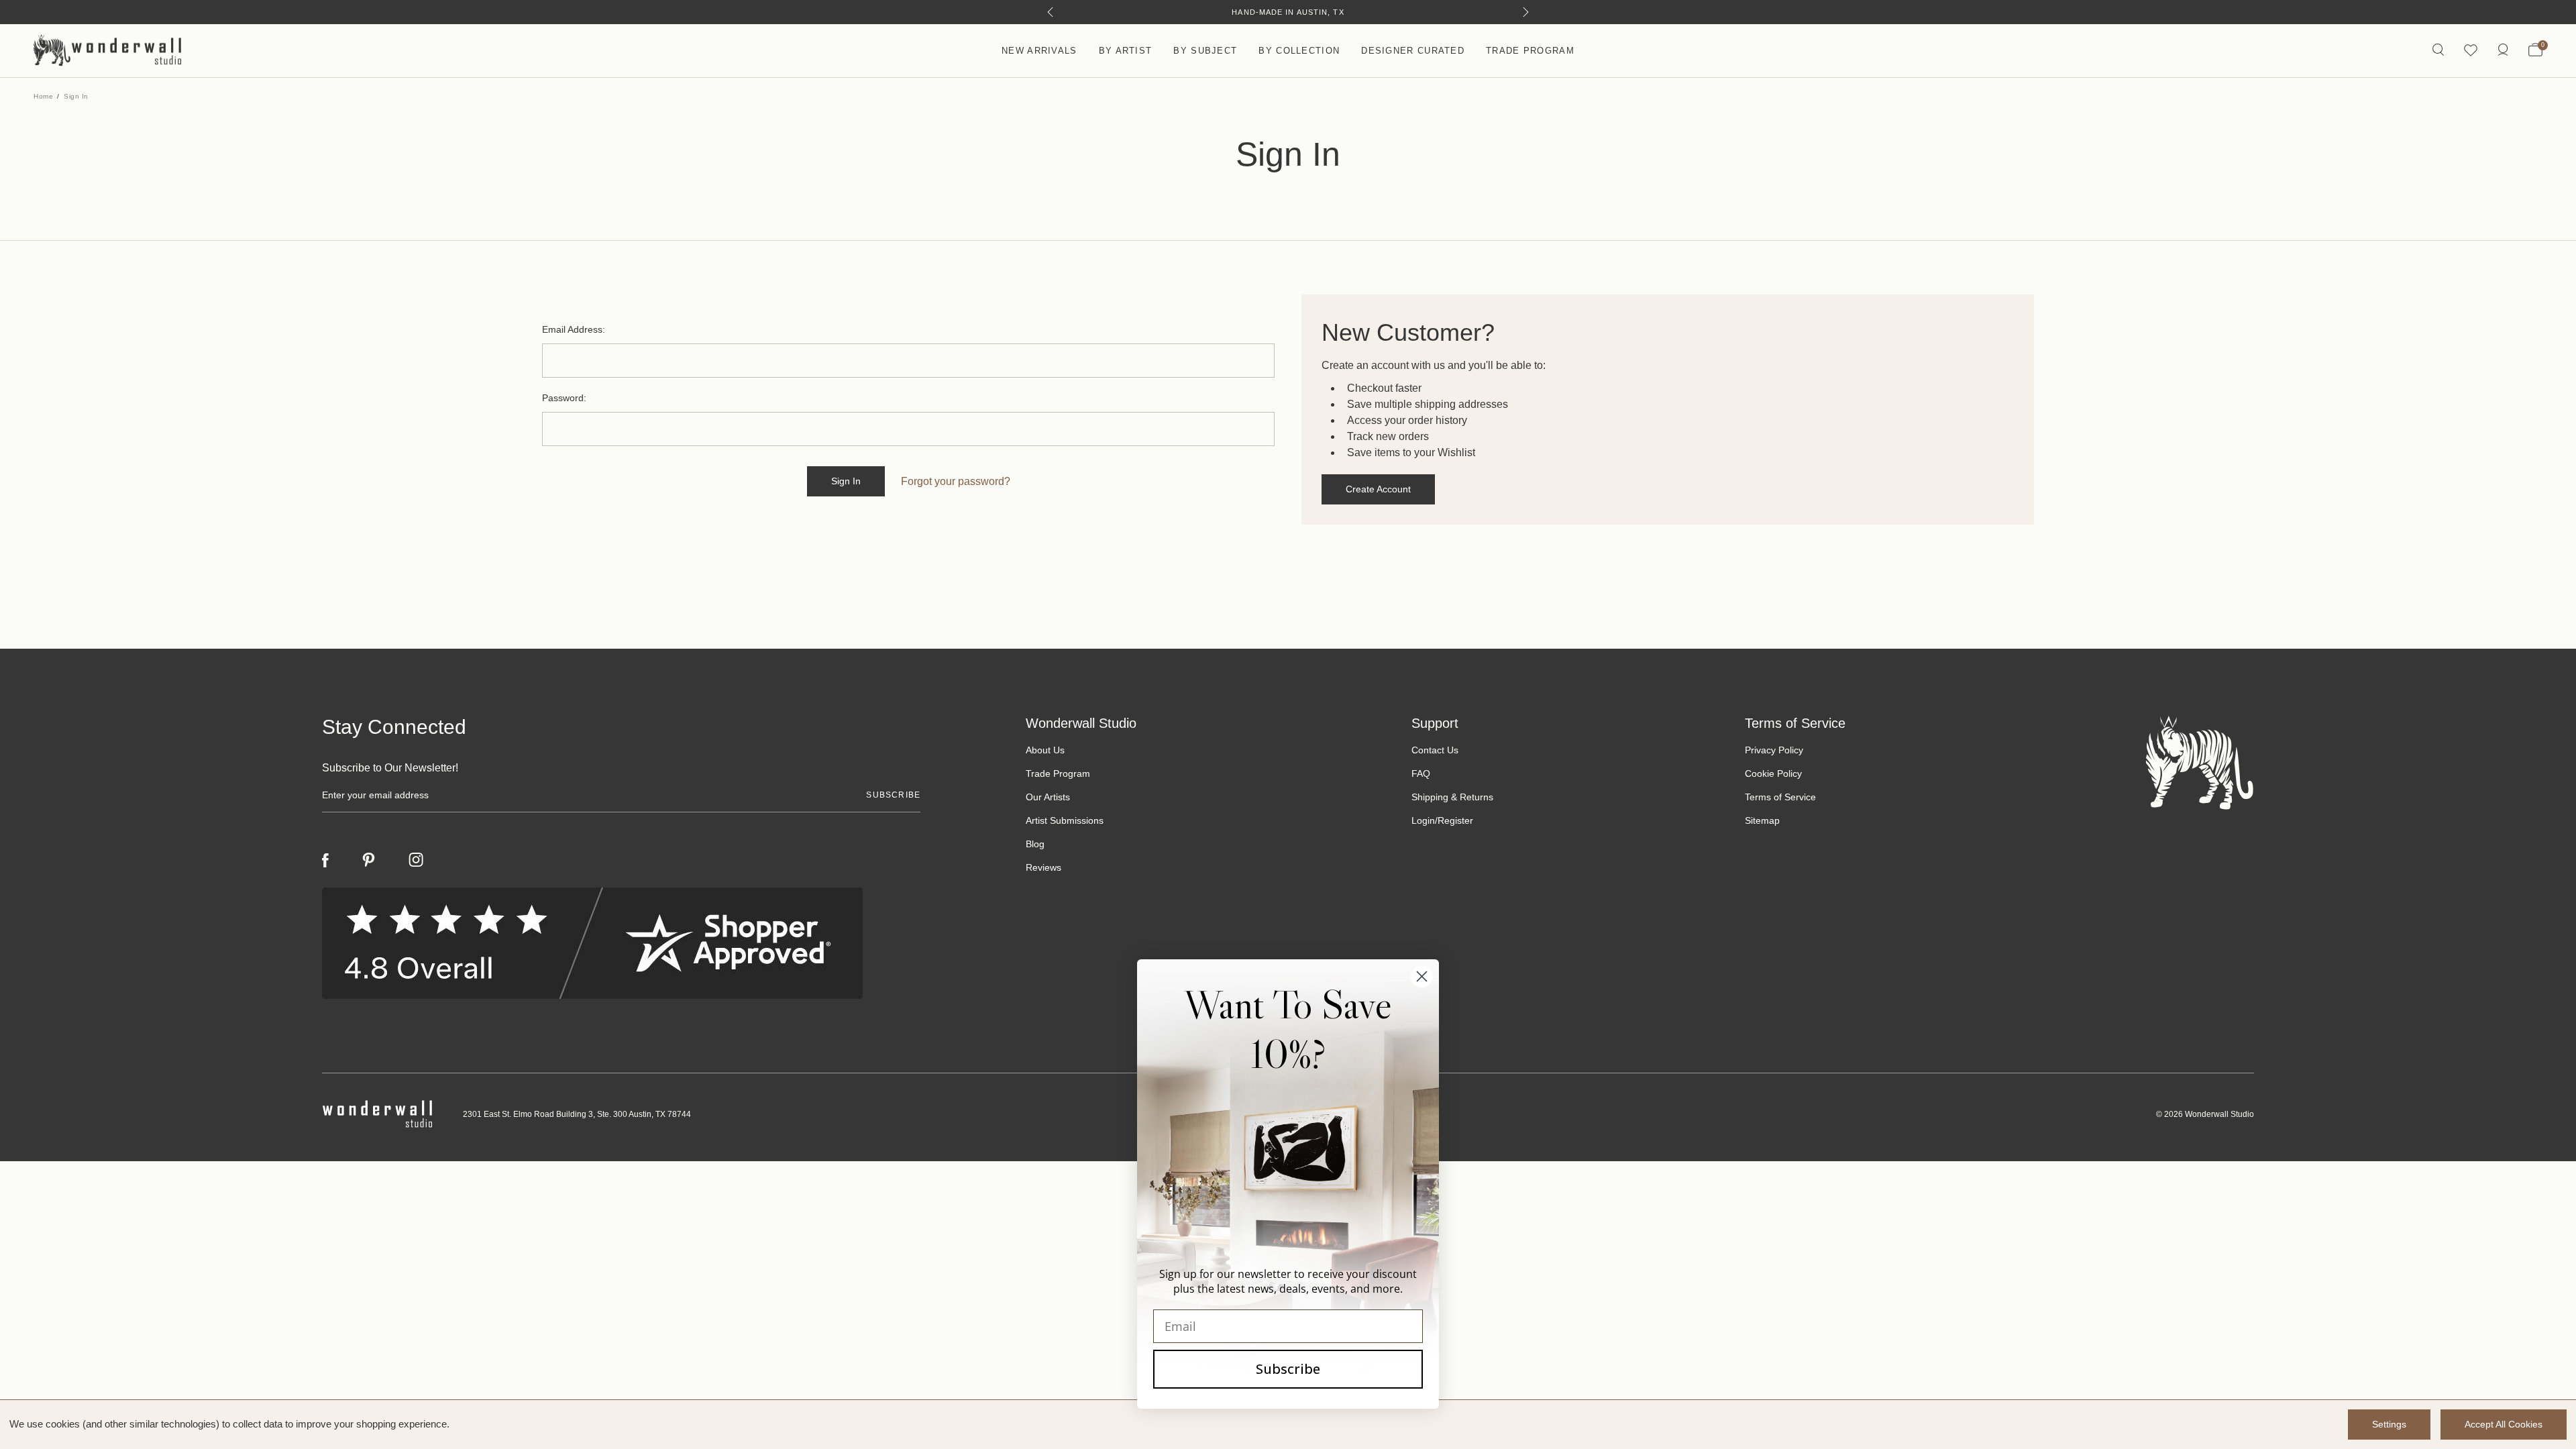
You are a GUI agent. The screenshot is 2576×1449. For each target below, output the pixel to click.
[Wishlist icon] (2471, 51)
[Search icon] (2438, 51)
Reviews (1043, 867)
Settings (2389, 1424)
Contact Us (1435, 750)
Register (1455, 820)
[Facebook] (325, 860)
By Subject (1205, 51)
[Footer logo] (2200, 762)
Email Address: (574, 329)
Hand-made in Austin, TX (1288, 12)
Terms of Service (1780, 797)
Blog (1035, 844)
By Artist (1126, 51)
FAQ (1421, 773)
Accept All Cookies (2504, 1424)
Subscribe (1288, 1369)
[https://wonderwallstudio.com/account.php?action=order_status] (2503, 51)
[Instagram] (416, 860)
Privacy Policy (1774, 750)
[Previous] (1050, 12)
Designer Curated (1413, 51)
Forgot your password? (956, 481)
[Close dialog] (1422, 976)
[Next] (1526, 12)
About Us (1045, 750)
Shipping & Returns (1452, 797)
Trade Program (1530, 51)
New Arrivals (1039, 51)
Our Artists (1048, 797)
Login (1423, 820)
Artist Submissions (1065, 820)
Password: (564, 398)
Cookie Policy (1773, 773)
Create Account (1378, 489)
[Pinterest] (369, 860)
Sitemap (1762, 820)
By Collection (1299, 51)
